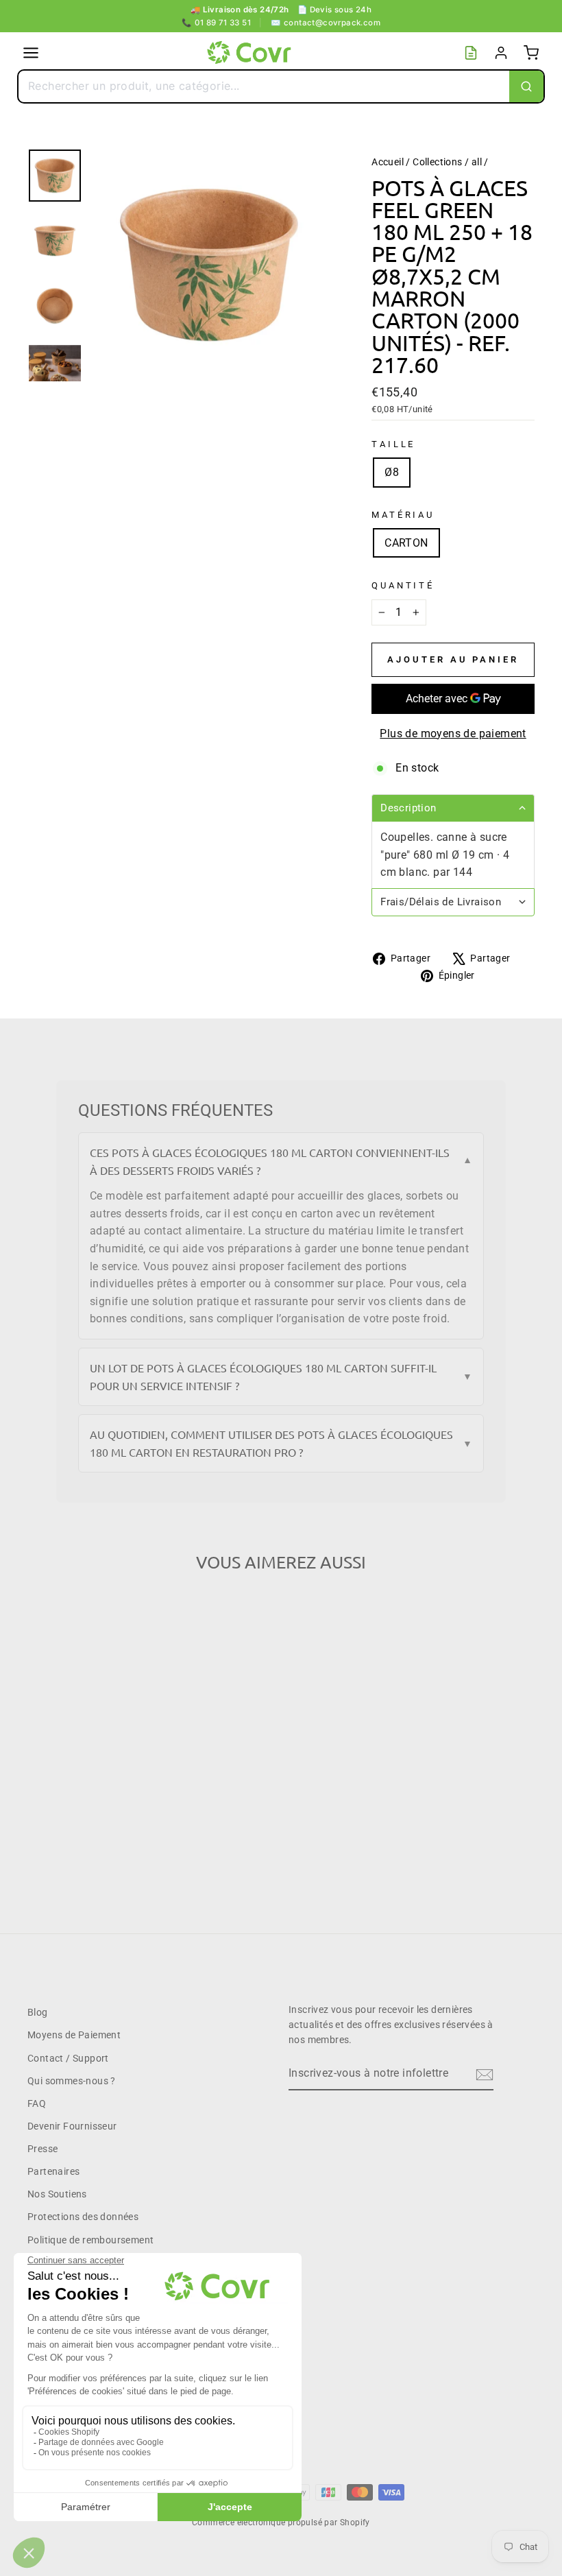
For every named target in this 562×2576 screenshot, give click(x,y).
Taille (393, 444)
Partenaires (53, 2171)
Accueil (388, 162)
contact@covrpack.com (326, 23)
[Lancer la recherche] (526, 86)
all (477, 162)
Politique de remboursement (90, 2240)
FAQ (37, 2103)
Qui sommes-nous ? (72, 2081)
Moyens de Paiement (74, 2035)
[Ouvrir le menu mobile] (31, 53)
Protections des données (83, 2217)
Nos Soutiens (57, 2194)
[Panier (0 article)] (531, 53)
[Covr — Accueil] (251, 53)
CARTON (406, 543)
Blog (38, 2012)
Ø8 (392, 472)
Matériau (403, 515)
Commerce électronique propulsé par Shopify (281, 2523)
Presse (42, 2149)
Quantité (403, 585)
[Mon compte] (501, 53)
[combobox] (264, 86)
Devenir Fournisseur (72, 2126)
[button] (453, 808)
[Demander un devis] (471, 53)
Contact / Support (68, 2058)
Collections (437, 162)
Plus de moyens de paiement (453, 734)
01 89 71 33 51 (216, 23)
